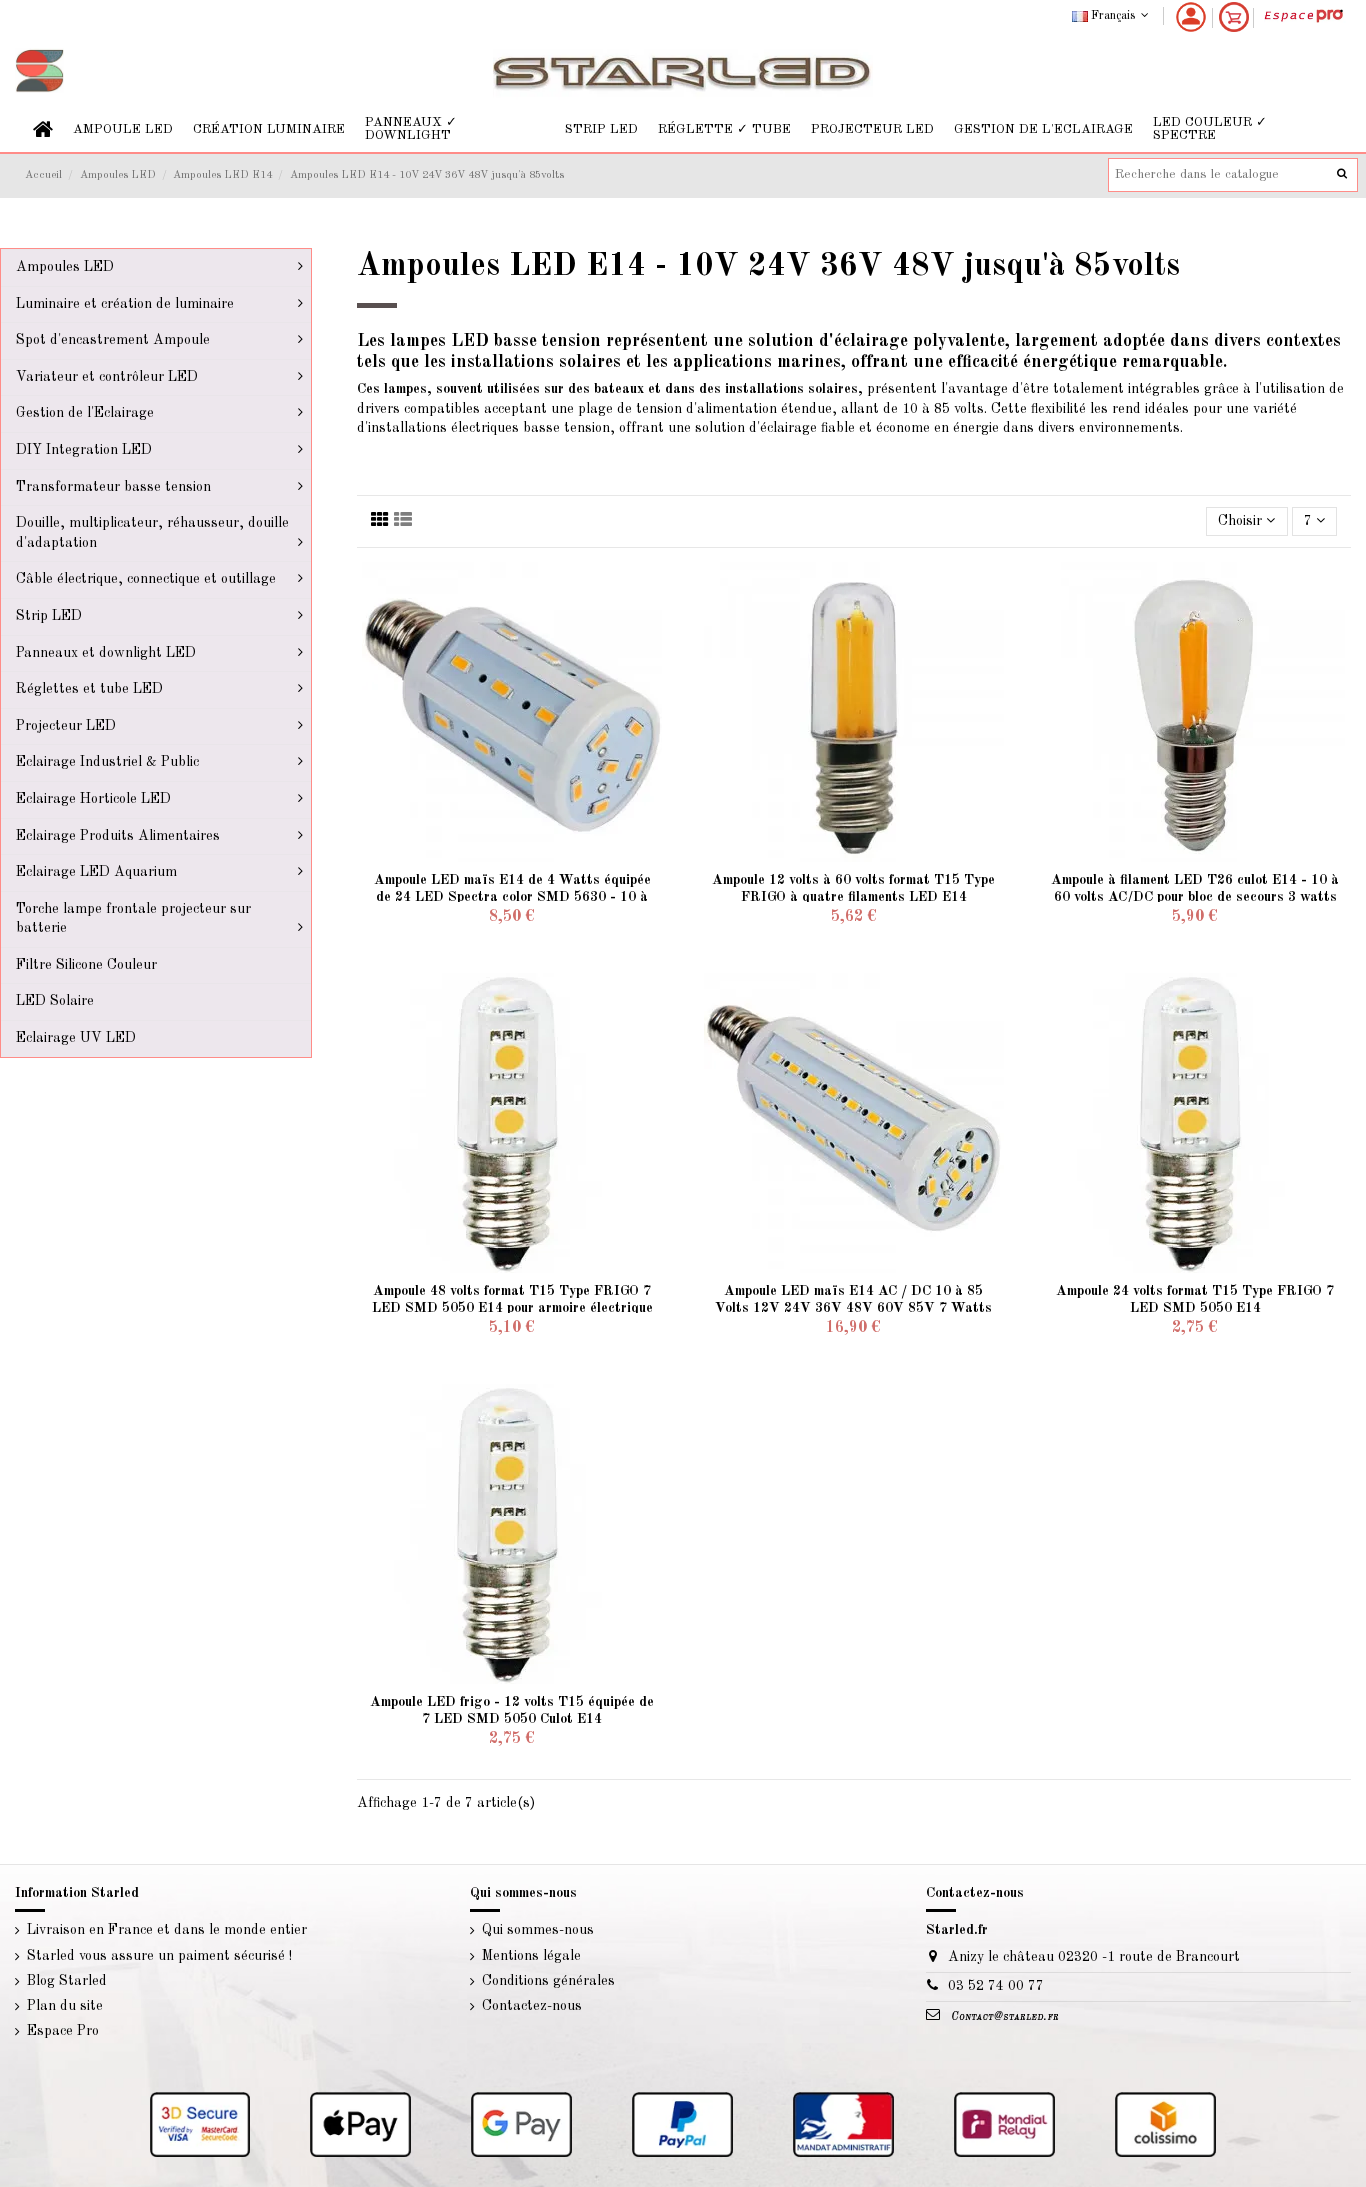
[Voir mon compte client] (1191, 17)
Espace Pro (63, 2031)
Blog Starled (67, 1981)
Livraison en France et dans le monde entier (167, 1930)
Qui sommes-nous (538, 1930)
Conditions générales (548, 1981)
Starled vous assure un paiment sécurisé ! (159, 1956)
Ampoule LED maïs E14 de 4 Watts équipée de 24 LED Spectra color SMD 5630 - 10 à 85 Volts (512, 897)
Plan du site (65, 2006)
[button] (123, 129)
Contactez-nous (532, 2006)
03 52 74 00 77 (996, 1986)
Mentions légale (531, 1956)
